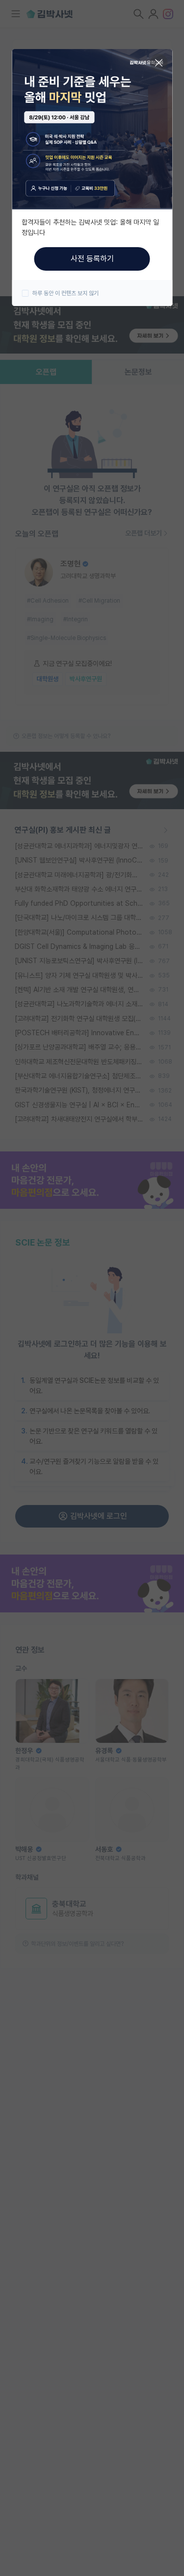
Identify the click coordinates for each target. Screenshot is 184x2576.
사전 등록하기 (92, 259)
